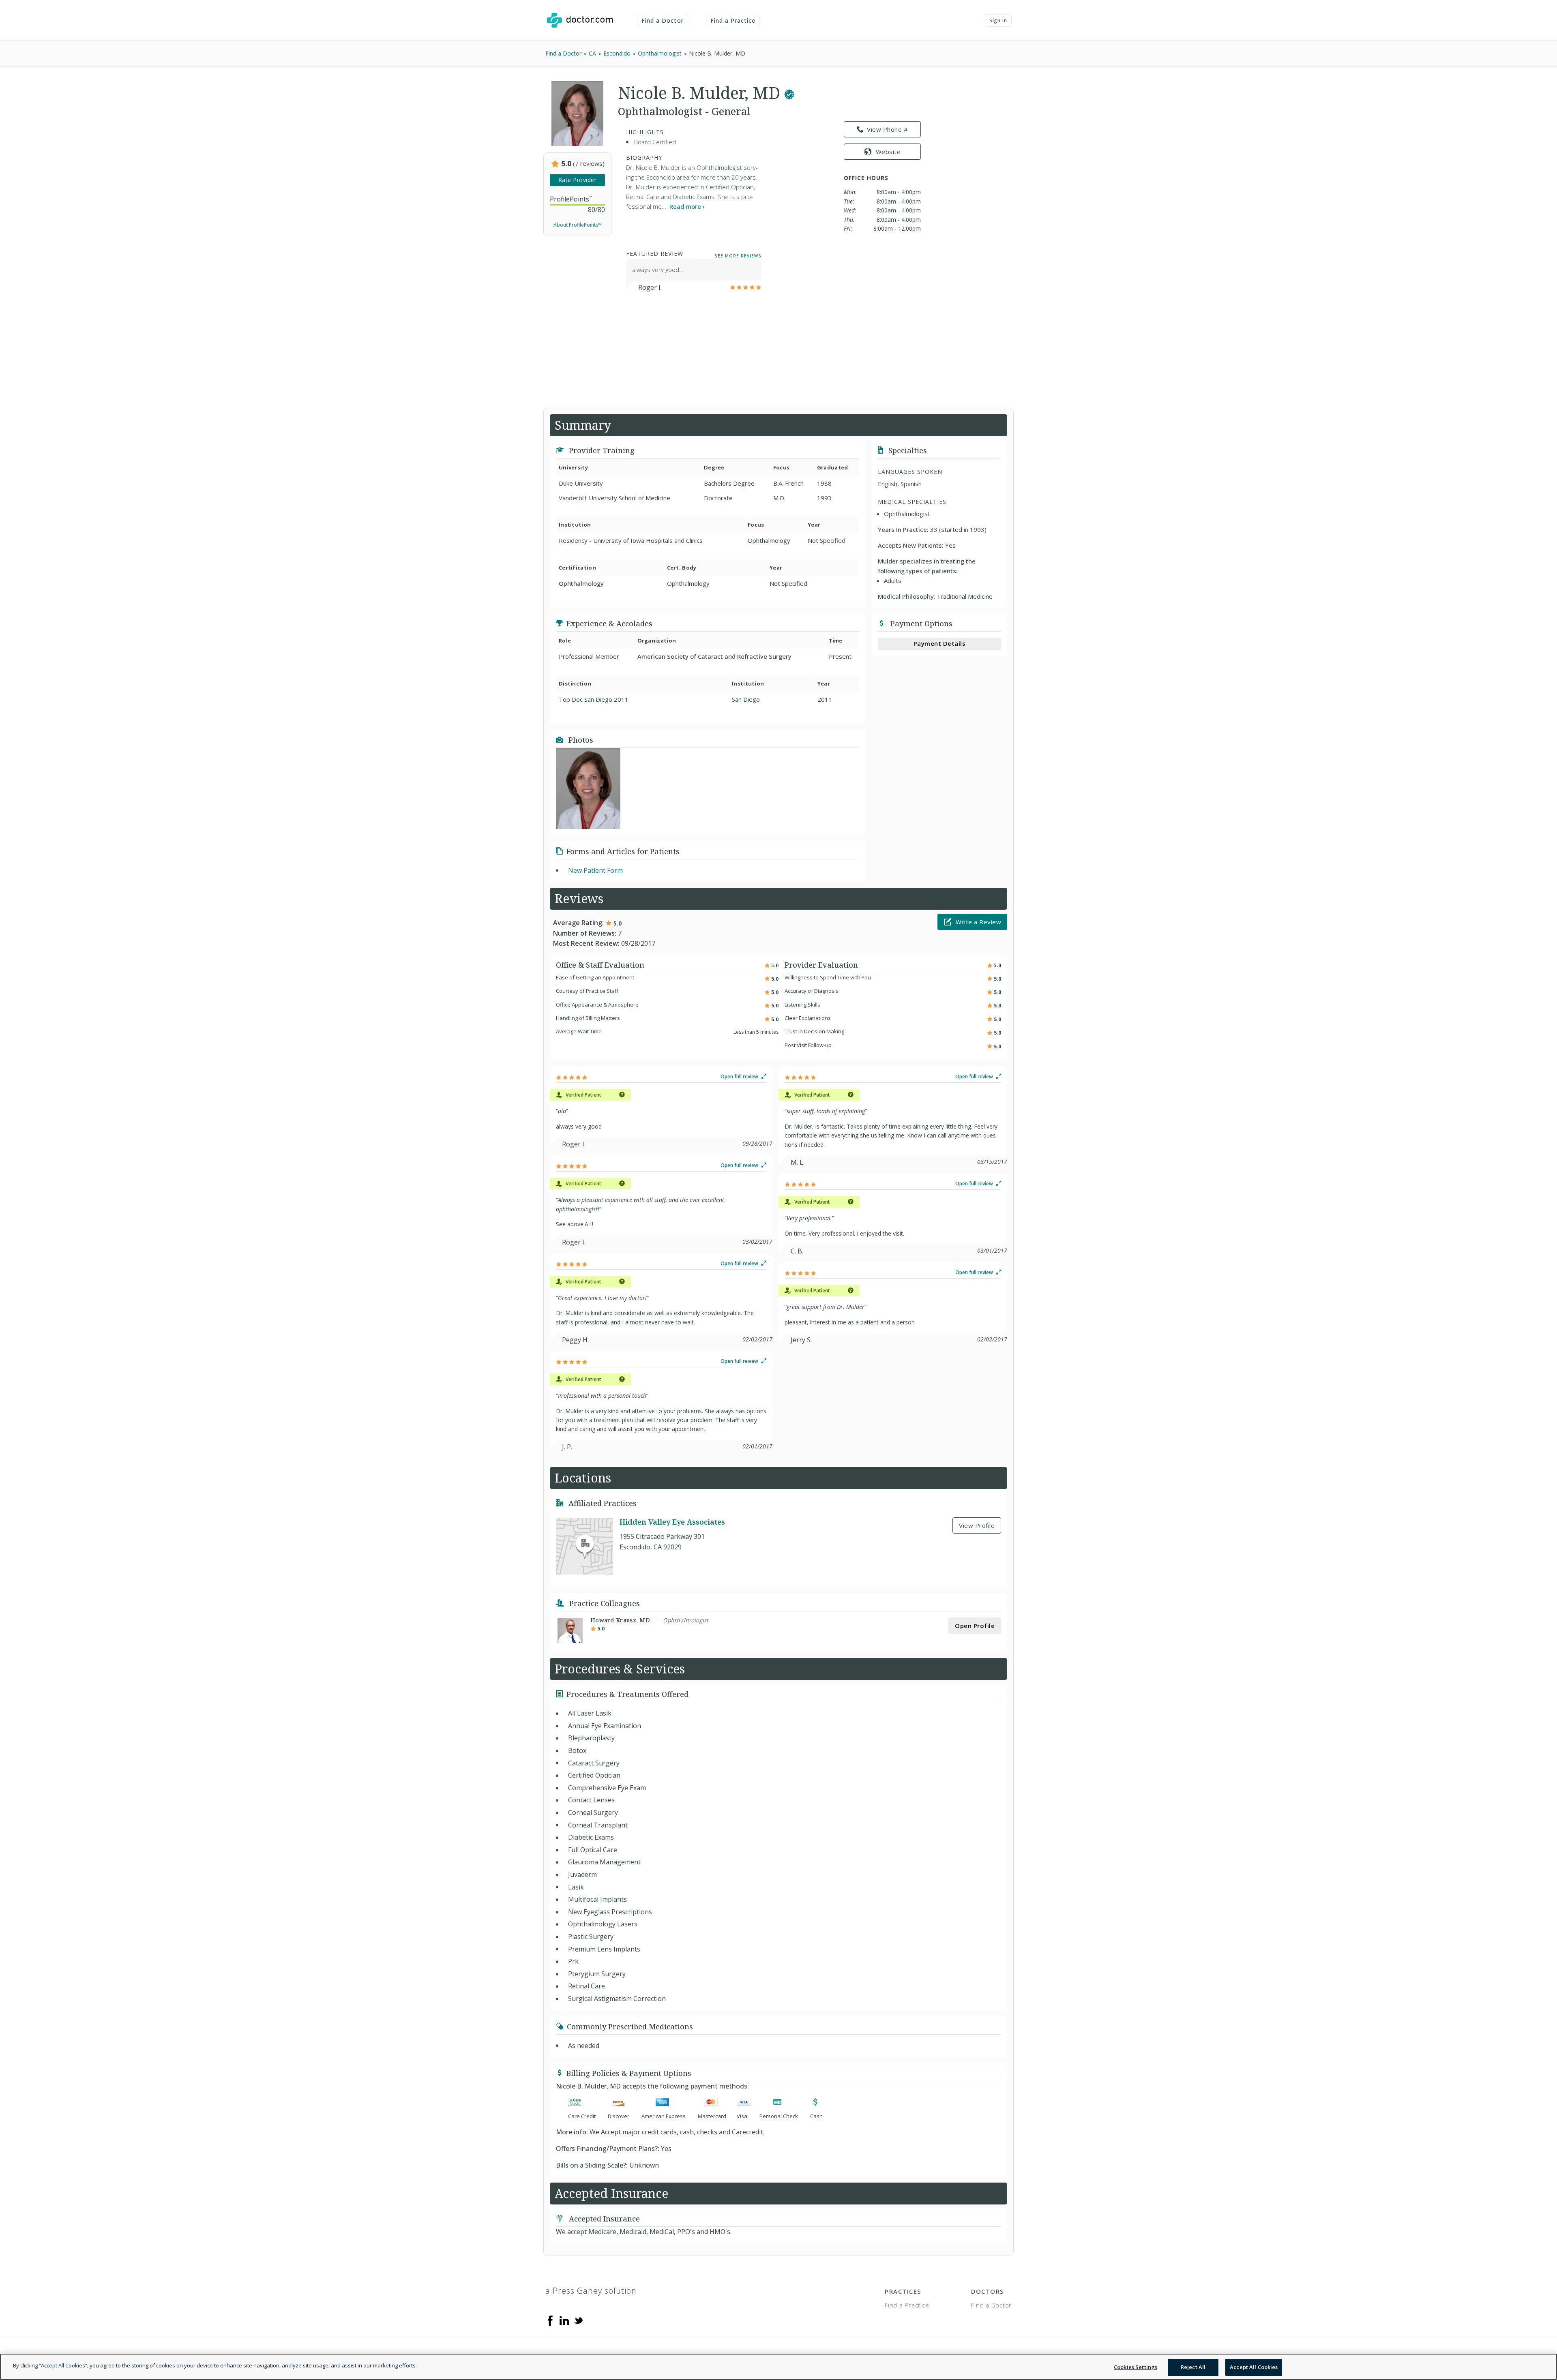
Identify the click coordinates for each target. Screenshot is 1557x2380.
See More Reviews (738, 255)
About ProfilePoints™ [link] (578, 225)
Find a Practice (733, 20)
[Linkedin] (564, 2320)
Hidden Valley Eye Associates (672, 1522)
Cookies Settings (1136, 2367)
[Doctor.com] (580, 20)
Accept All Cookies (1254, 2367)
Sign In (998, 20)
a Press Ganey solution (591, 2291)
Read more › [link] (687, 206)
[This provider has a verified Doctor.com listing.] (789, 93)
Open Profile (975, 1626)
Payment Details (940, 643)
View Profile (977, 1525)
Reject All (1193, 2367)
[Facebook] (550, 2320)
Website (888, 152)
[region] (778, 2367)
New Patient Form (595, 870)
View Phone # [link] (887, 129)
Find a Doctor (663, 20)
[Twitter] (579, 2320)
